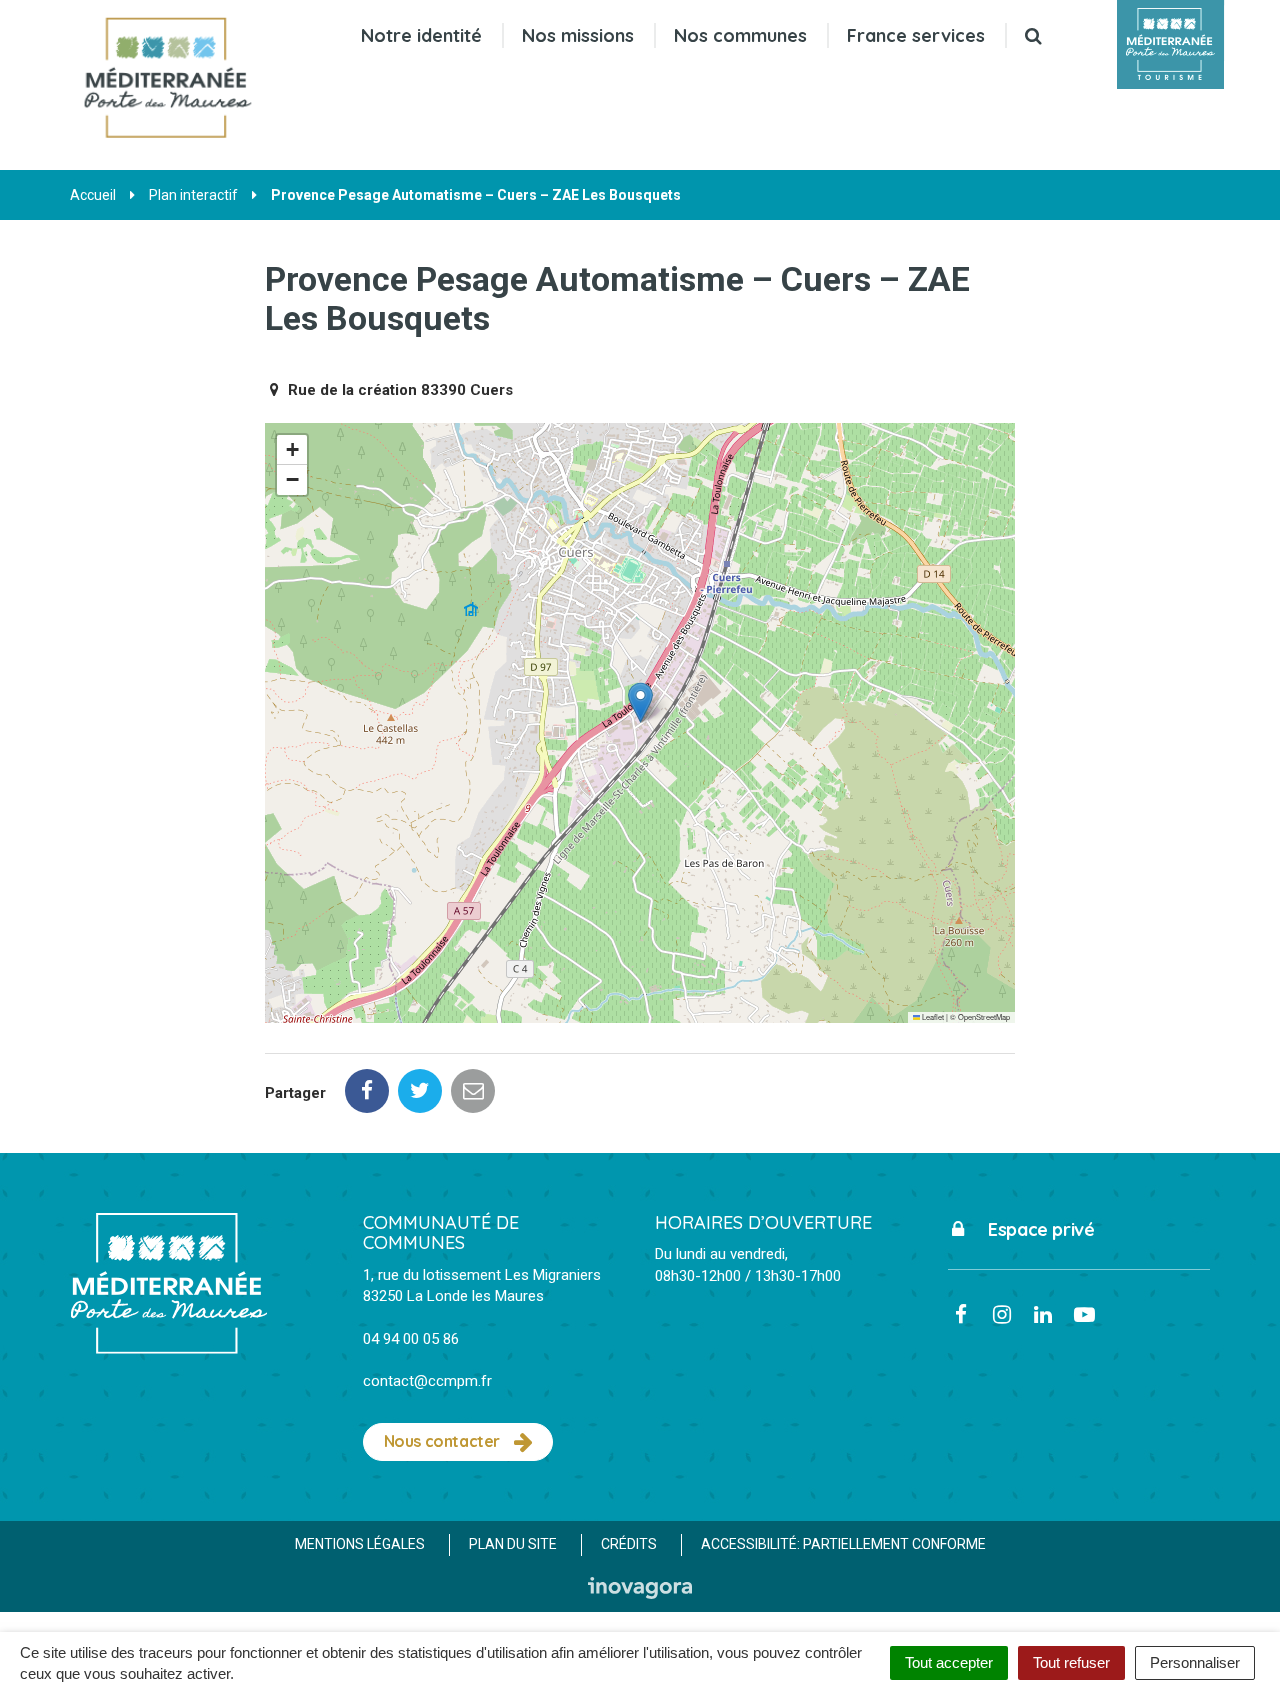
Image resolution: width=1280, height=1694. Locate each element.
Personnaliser (1195, 1662)
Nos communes (740, 35)
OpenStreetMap (984, 1016)
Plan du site (513, 1544)
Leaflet (932, 1016)
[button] (640, 702)
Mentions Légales (360, 1544)
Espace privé (1039, 1229)
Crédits (629, 1544)
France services (916, 35)
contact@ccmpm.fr (427, 1381)
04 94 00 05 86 (411, 1339)
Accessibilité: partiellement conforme (843, 1544)
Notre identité (421, 35)
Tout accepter (949, 1662)
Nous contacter (444, 1441)
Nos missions (578, 35)
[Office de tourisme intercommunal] (1171, 44)
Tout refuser (1071, 1662)
